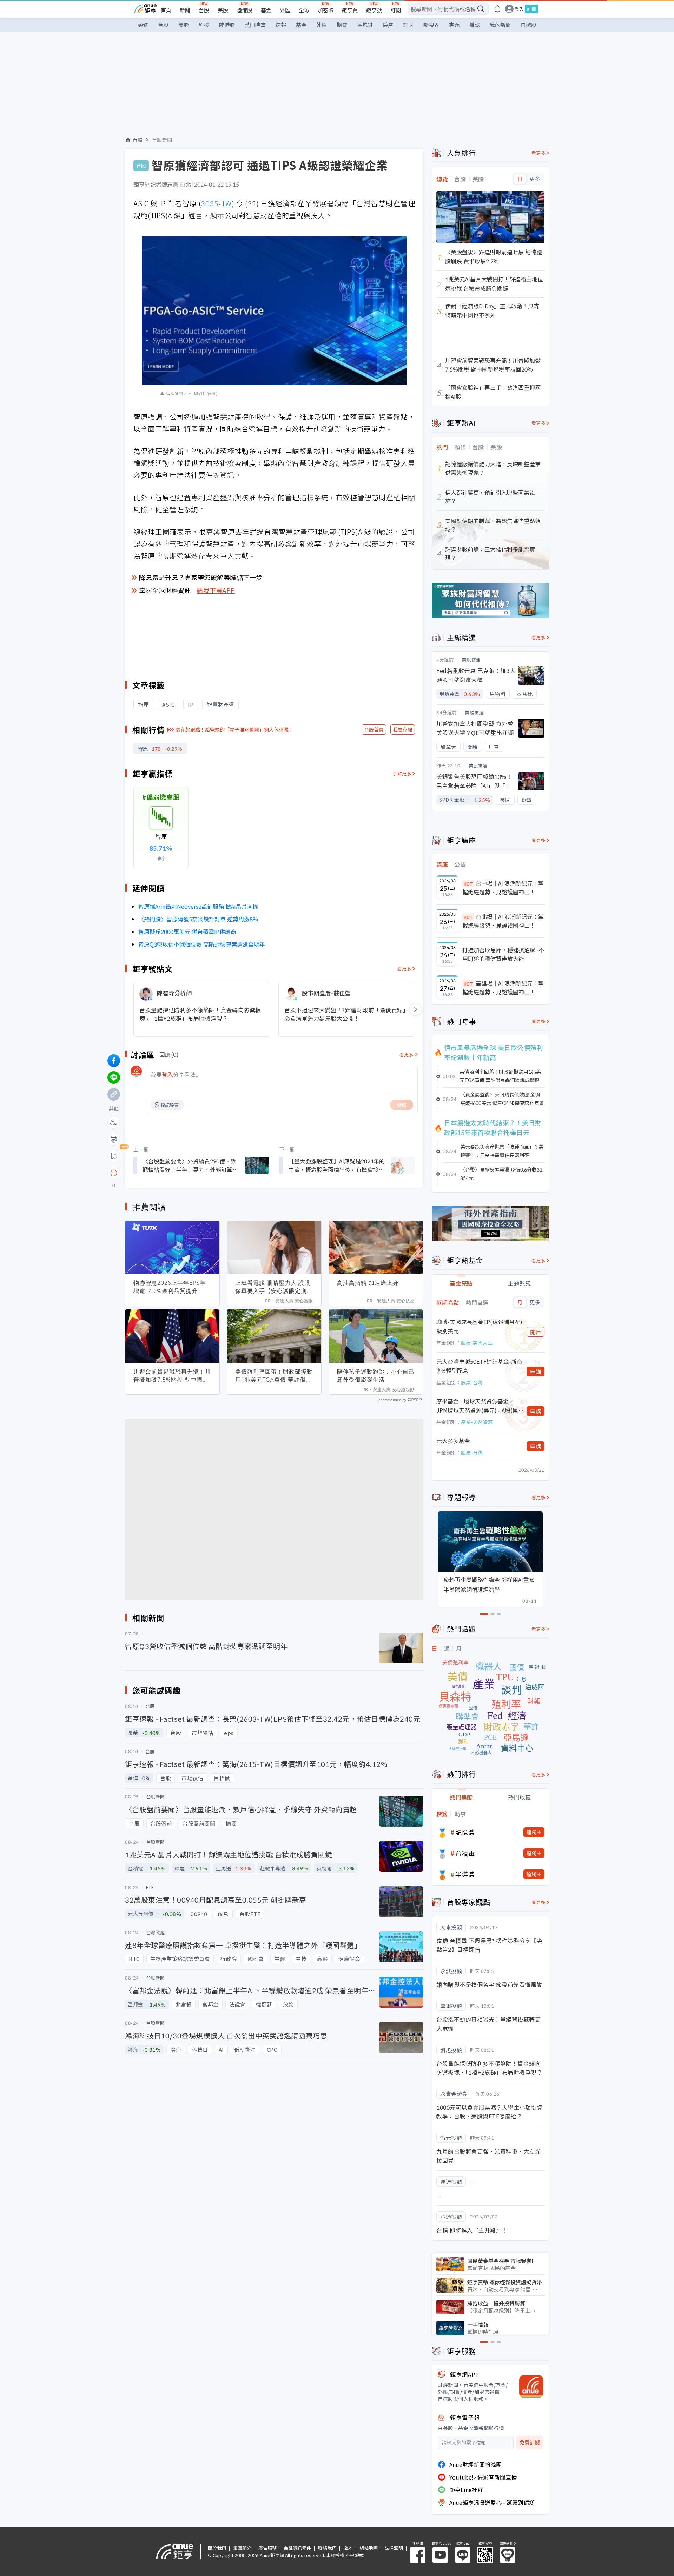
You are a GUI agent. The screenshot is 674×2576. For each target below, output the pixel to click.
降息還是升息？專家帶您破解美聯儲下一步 (201, 577)
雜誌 (475, 25)
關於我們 (217, 2548)
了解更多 (402, 773)
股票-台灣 (472, 1382)
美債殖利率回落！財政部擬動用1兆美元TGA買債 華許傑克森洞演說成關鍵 (274, 1376)
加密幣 (326, 10)
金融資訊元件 (297, 2548)
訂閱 (396, 10)
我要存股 (403, 729)
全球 (304, 10)
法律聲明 (394, 2548)
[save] (114, 1156)
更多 (535, 179)
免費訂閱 (530, 2442)
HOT (468, 884)
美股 (223, 10)
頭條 (143, 25)
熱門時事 (255, 25)
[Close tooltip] (173, 1173)
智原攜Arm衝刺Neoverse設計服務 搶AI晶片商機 (198, 906)
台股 (204, 10)
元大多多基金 (453, 1441)
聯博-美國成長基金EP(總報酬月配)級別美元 (479, 1326)
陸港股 (245, 10)
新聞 (185, 10)
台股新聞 (162, 140)
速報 (281, 25)
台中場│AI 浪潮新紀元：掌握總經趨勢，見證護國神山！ (503, 888)
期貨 (342, 25)
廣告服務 (267, 2548)
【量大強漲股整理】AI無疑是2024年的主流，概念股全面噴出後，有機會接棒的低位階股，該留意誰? (337, 1165)
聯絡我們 (327, 2548)
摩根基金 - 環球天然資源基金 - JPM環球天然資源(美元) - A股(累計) (477, 1406)
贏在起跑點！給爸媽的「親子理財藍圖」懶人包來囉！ (234, 729)
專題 (454, 25)
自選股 (528, 25)
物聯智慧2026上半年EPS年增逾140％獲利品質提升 (170, 1287)
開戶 (536, 1332)
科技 (204, 25)
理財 (408, 25)
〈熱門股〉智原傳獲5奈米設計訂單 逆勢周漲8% (198, 919)
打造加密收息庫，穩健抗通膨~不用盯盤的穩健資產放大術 (503, 954)
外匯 (285, 10)
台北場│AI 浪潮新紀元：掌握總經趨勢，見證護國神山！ (503, 921)
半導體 (465, 1874)
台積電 (465, 1853)
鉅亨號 (374, 10)
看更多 (405, 969)
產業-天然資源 (477, 1422)
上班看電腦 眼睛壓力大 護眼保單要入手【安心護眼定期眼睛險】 (274, 1287)
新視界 (431, 25)
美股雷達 (471, 659)
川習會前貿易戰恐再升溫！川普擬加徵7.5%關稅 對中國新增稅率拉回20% (172, 1376)
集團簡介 (242, 2548)
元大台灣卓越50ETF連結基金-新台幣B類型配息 (479, 1366)
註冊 (531, 9)
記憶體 (465, 1832)
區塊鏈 (365, 25)
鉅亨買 (350, 10)
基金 (266, 10)
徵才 (348, 2548)
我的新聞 (500, 25)
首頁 (166, 10)
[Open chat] (114, 1173)
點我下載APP (216, 590)
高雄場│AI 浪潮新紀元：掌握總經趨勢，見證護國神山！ (503, 988)
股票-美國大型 (477, 1343)
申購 (536, 1372)
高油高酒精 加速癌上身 (368, 1283)
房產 (388, 25)
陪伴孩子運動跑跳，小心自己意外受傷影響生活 (376, 1376)
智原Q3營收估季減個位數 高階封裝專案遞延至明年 (202, 944)
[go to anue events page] (497, 9)
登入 (519, 9)
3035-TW (216, 203)
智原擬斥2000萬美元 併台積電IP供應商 (187, 932)
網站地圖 (369, 2548)
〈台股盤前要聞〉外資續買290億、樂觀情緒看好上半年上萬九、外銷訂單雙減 (190, 1165)
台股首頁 (374, 729)
